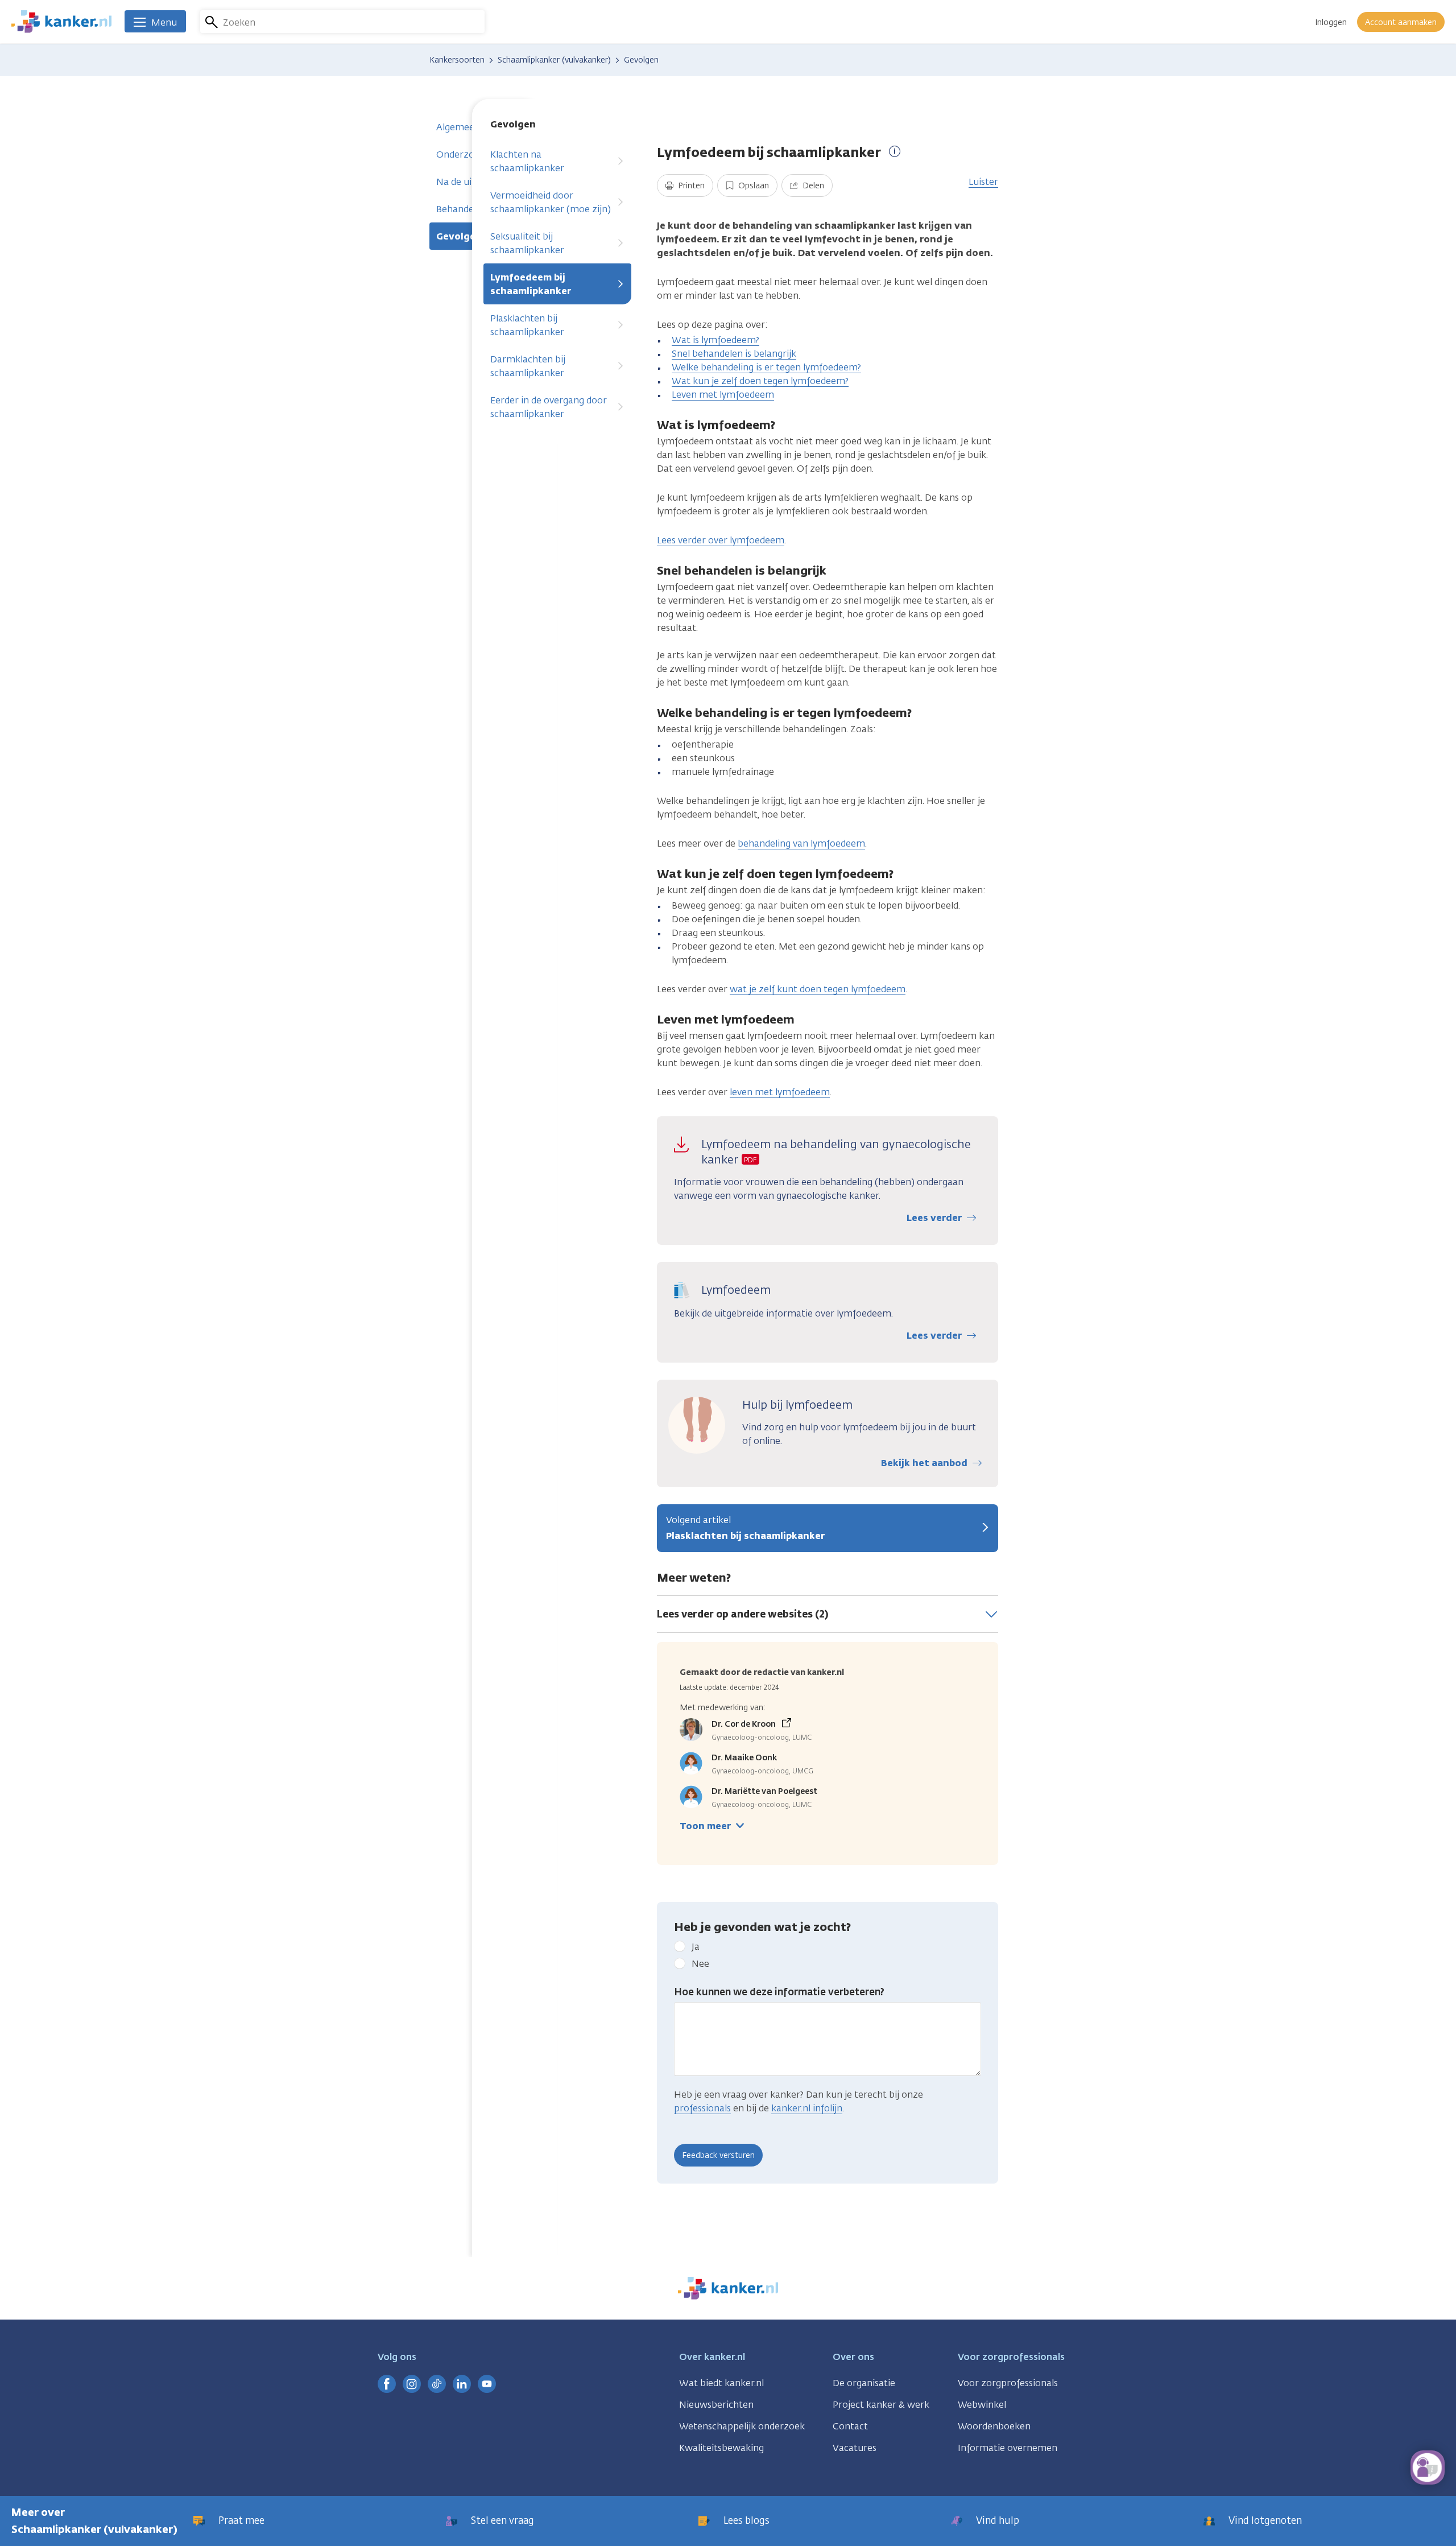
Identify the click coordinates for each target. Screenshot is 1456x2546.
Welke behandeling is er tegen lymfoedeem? (766, 367)
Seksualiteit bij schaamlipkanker (527, 243)
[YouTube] (487, 2384)
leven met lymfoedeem (780, 1092)
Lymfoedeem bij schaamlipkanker (531, 284)
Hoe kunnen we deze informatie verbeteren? (779, 1992)
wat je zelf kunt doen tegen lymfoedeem (818, 989)
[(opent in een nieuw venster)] (387, 2384)
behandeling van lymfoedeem (801, 843)
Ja (696, 1947)
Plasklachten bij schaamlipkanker (527, 325)
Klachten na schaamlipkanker (527, 161)
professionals (702, 2108)
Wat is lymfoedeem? (715, 340)
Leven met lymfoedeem (723, 395)
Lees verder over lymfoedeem (721, 540)
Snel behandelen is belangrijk (734, 354)
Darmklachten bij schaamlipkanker (528, 366)
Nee (700, 1964)
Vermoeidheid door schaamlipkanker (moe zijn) (551, 202)
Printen (690, 186)
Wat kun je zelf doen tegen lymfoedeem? (760, 381)
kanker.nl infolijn (807, 2108)
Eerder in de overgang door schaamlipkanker (549, 407)
